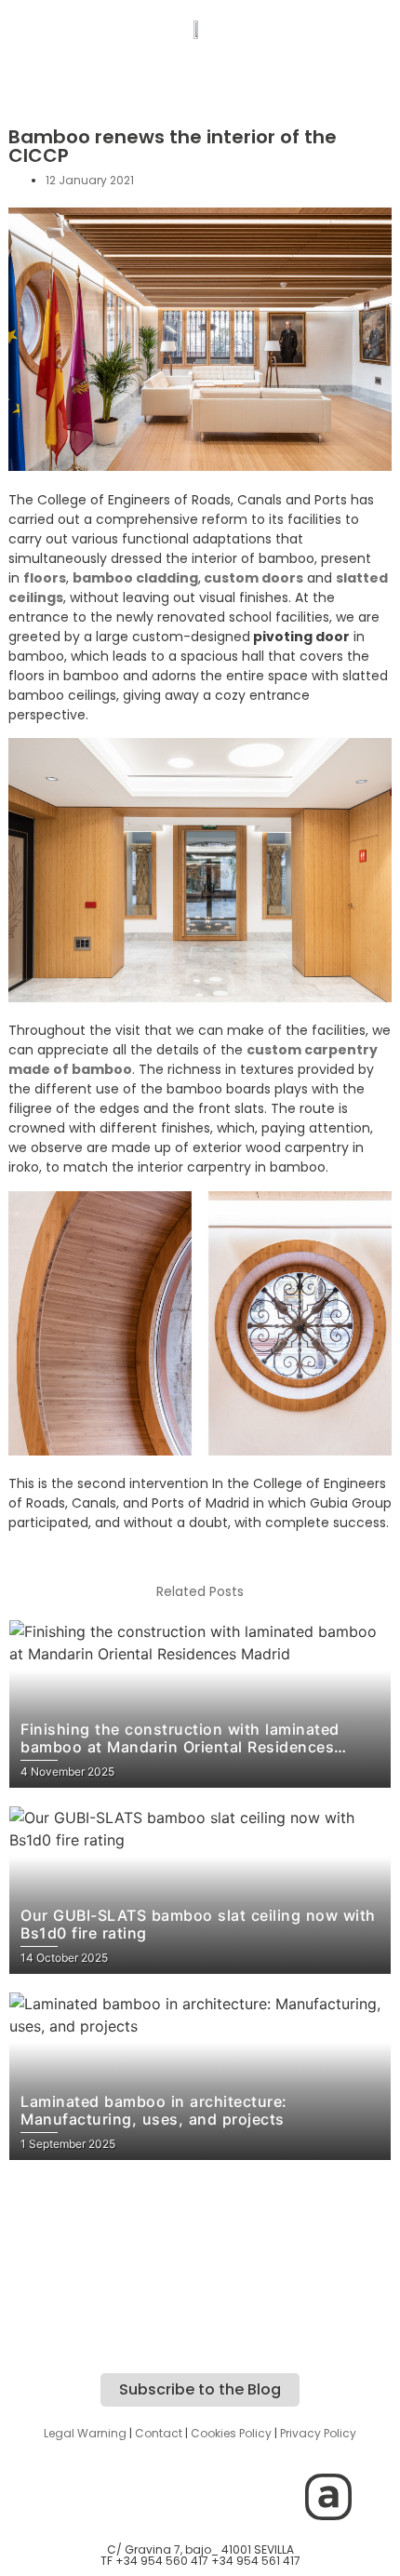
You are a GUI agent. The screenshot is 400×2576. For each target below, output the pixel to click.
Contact (159, 2433)
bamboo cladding (135, 578)
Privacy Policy (318, 2433)
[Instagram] (73, 2497)
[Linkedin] (226, 2497)
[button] (198, 80)
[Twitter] (124, 2497)
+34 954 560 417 (162, 2561)
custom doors (252, 578)
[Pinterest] (277, 2497)
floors (45, 578)
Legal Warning (85, 2433)
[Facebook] (175, 2497)
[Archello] (328, 2497)
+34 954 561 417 (256, 2561)
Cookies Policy (231, 2433)
